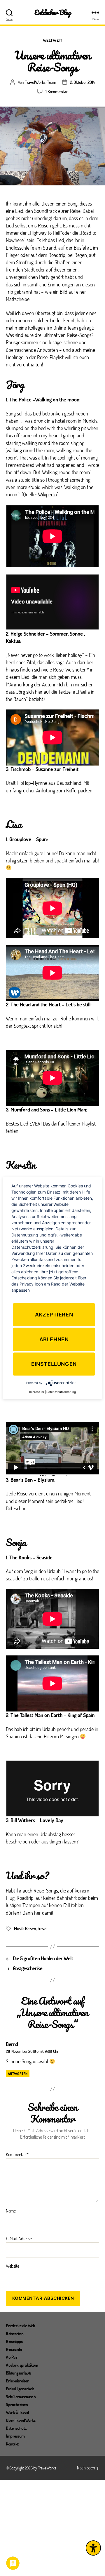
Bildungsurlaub (18, 2373)
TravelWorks (47, 2468)
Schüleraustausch (21, 2396)
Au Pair (12, 2357)
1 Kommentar (56, 91)
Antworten (18, 2074)
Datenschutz (16, 2428)
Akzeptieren (54, 1315)
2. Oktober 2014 (82, 82)
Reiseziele (14, 2349)
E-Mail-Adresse (19, 2238)
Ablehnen (54, 1339)
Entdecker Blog (53, 12)
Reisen (30, 1928)
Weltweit (52, 40)
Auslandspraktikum (22, 2365)
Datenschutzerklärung (61, 1392)
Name (11, 2211)
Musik (19, 1928)
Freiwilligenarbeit (20, 2389)
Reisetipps (14, 2341)
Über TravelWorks (21, 2420)
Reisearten (15, 2333)
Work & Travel (17, 2412)
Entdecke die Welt (21, 2325)
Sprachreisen (17, 2404)
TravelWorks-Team (41, 82)
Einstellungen (54, 1364)
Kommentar (17, 2154)
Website (13, 2266)
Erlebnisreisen (17, 2381)
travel (42, 1928)
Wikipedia (47, 494)
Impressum (15, 2436)
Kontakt (12, 2444)
